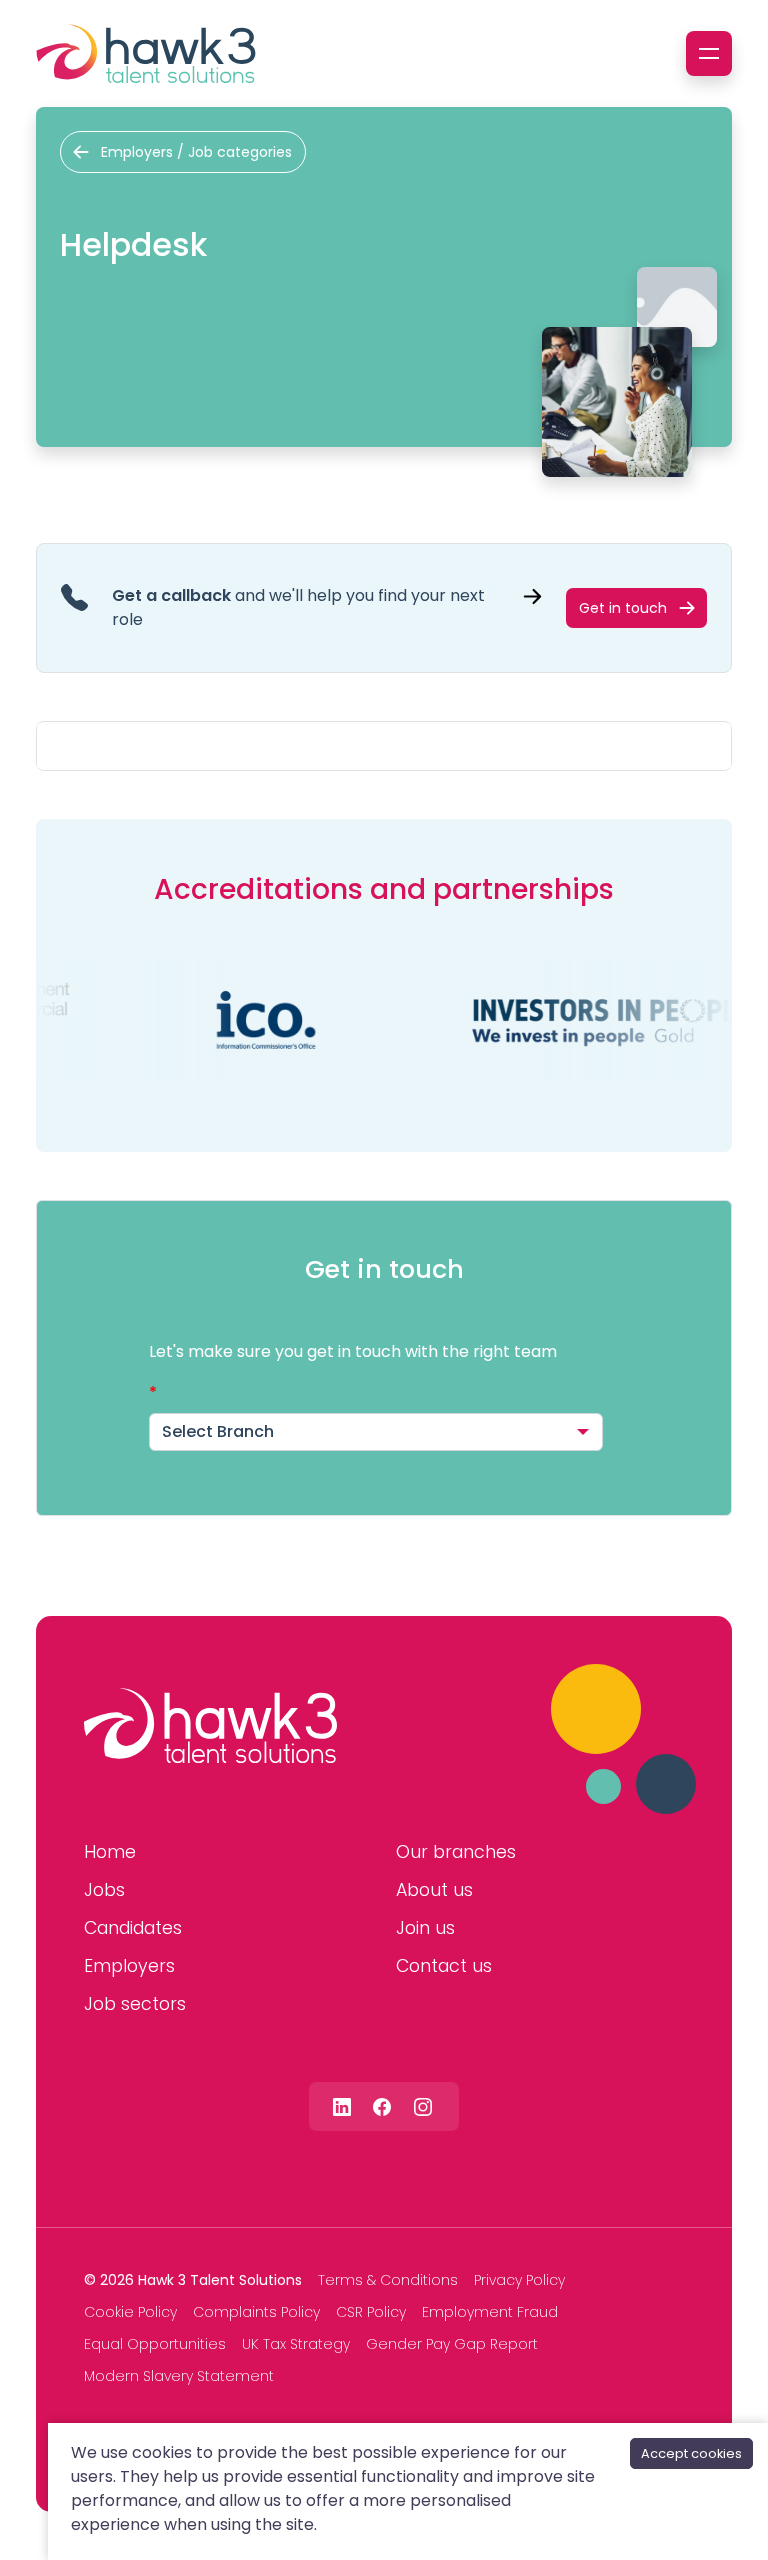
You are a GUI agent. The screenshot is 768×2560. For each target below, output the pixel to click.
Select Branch (218, 1431)
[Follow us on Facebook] (382, 2106)
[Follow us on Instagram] (423, 2106)
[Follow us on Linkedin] (342, 2106)
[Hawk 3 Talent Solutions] (210, 1726)
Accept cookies (691, 2453)
